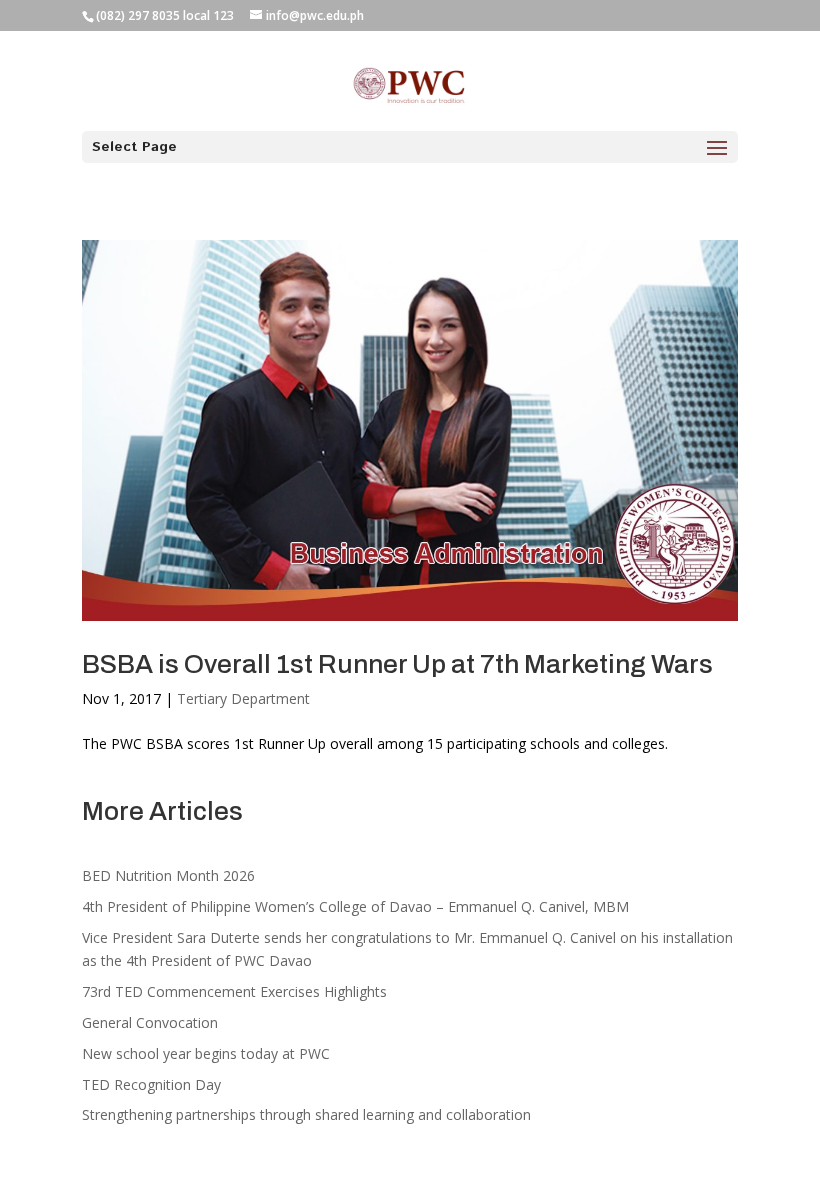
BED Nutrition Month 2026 (168, 875)
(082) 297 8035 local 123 (165, 15)
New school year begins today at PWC (206, 1053)
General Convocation (150, 1022)
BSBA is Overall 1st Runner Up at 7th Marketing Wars (397, 664)
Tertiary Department (243, 698)
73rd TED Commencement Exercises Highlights (236, 991)
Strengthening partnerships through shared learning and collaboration (306, 1114)
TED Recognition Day (151, 1084)
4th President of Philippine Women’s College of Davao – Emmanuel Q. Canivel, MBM (355, 906)
